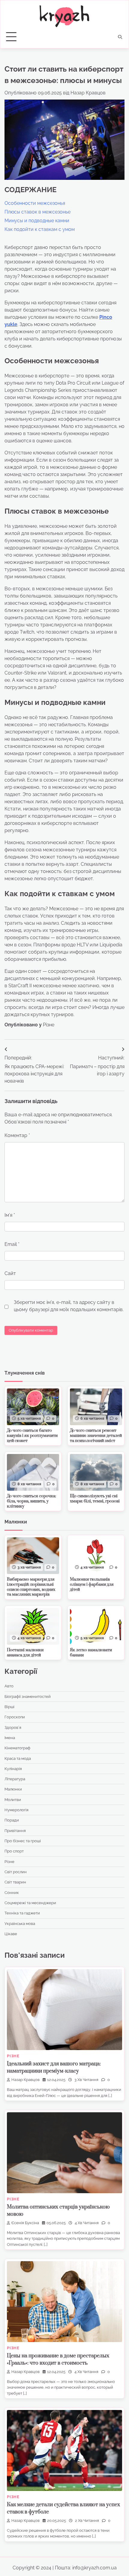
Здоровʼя (13, 1728)
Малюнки (13, 1789)
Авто (9, 1686)
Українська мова (20, 1924)
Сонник (12, 1893)
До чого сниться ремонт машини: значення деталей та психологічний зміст (96, 1436)
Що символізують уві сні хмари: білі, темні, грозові (95, 1499)
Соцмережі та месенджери (30, 1903)
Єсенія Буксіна (25, 2223)
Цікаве (11, 1934)
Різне (49, 1025)
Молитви (13, 1800)
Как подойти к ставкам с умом (40, 229)
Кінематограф (17, 1748)
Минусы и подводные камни (37, 221)
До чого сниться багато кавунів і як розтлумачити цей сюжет (32, 1436)
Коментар (17, 1135)
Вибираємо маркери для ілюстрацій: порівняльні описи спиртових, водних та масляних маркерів (31, 1587)
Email (12, 1244)
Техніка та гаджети (22, 1913)
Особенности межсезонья (35, 203)
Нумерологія (16, 1810)
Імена (10, 1738)
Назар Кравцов (88, 93)
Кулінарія (13, 1769)
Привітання (15, 1831)
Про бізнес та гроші (23, 1841)
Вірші (9, 1707)
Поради (12, 1820)
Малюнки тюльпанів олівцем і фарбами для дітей (92, 1585)
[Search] (120, 37)
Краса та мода (18, 1758)
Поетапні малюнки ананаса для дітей (25, 1653)
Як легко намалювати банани (91, 1653)
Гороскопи (15, 1717)
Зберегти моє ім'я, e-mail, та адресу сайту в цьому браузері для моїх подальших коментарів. (69, 1306)
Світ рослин (16, 1872)
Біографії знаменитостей (28, 1697)
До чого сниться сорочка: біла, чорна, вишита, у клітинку (31, 1501)
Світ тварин (15, 1882)
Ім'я (10, 1215)
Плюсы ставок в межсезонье (37, 212)
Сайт (10, 1273)
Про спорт (14, 1851)
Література (15, 1779)
